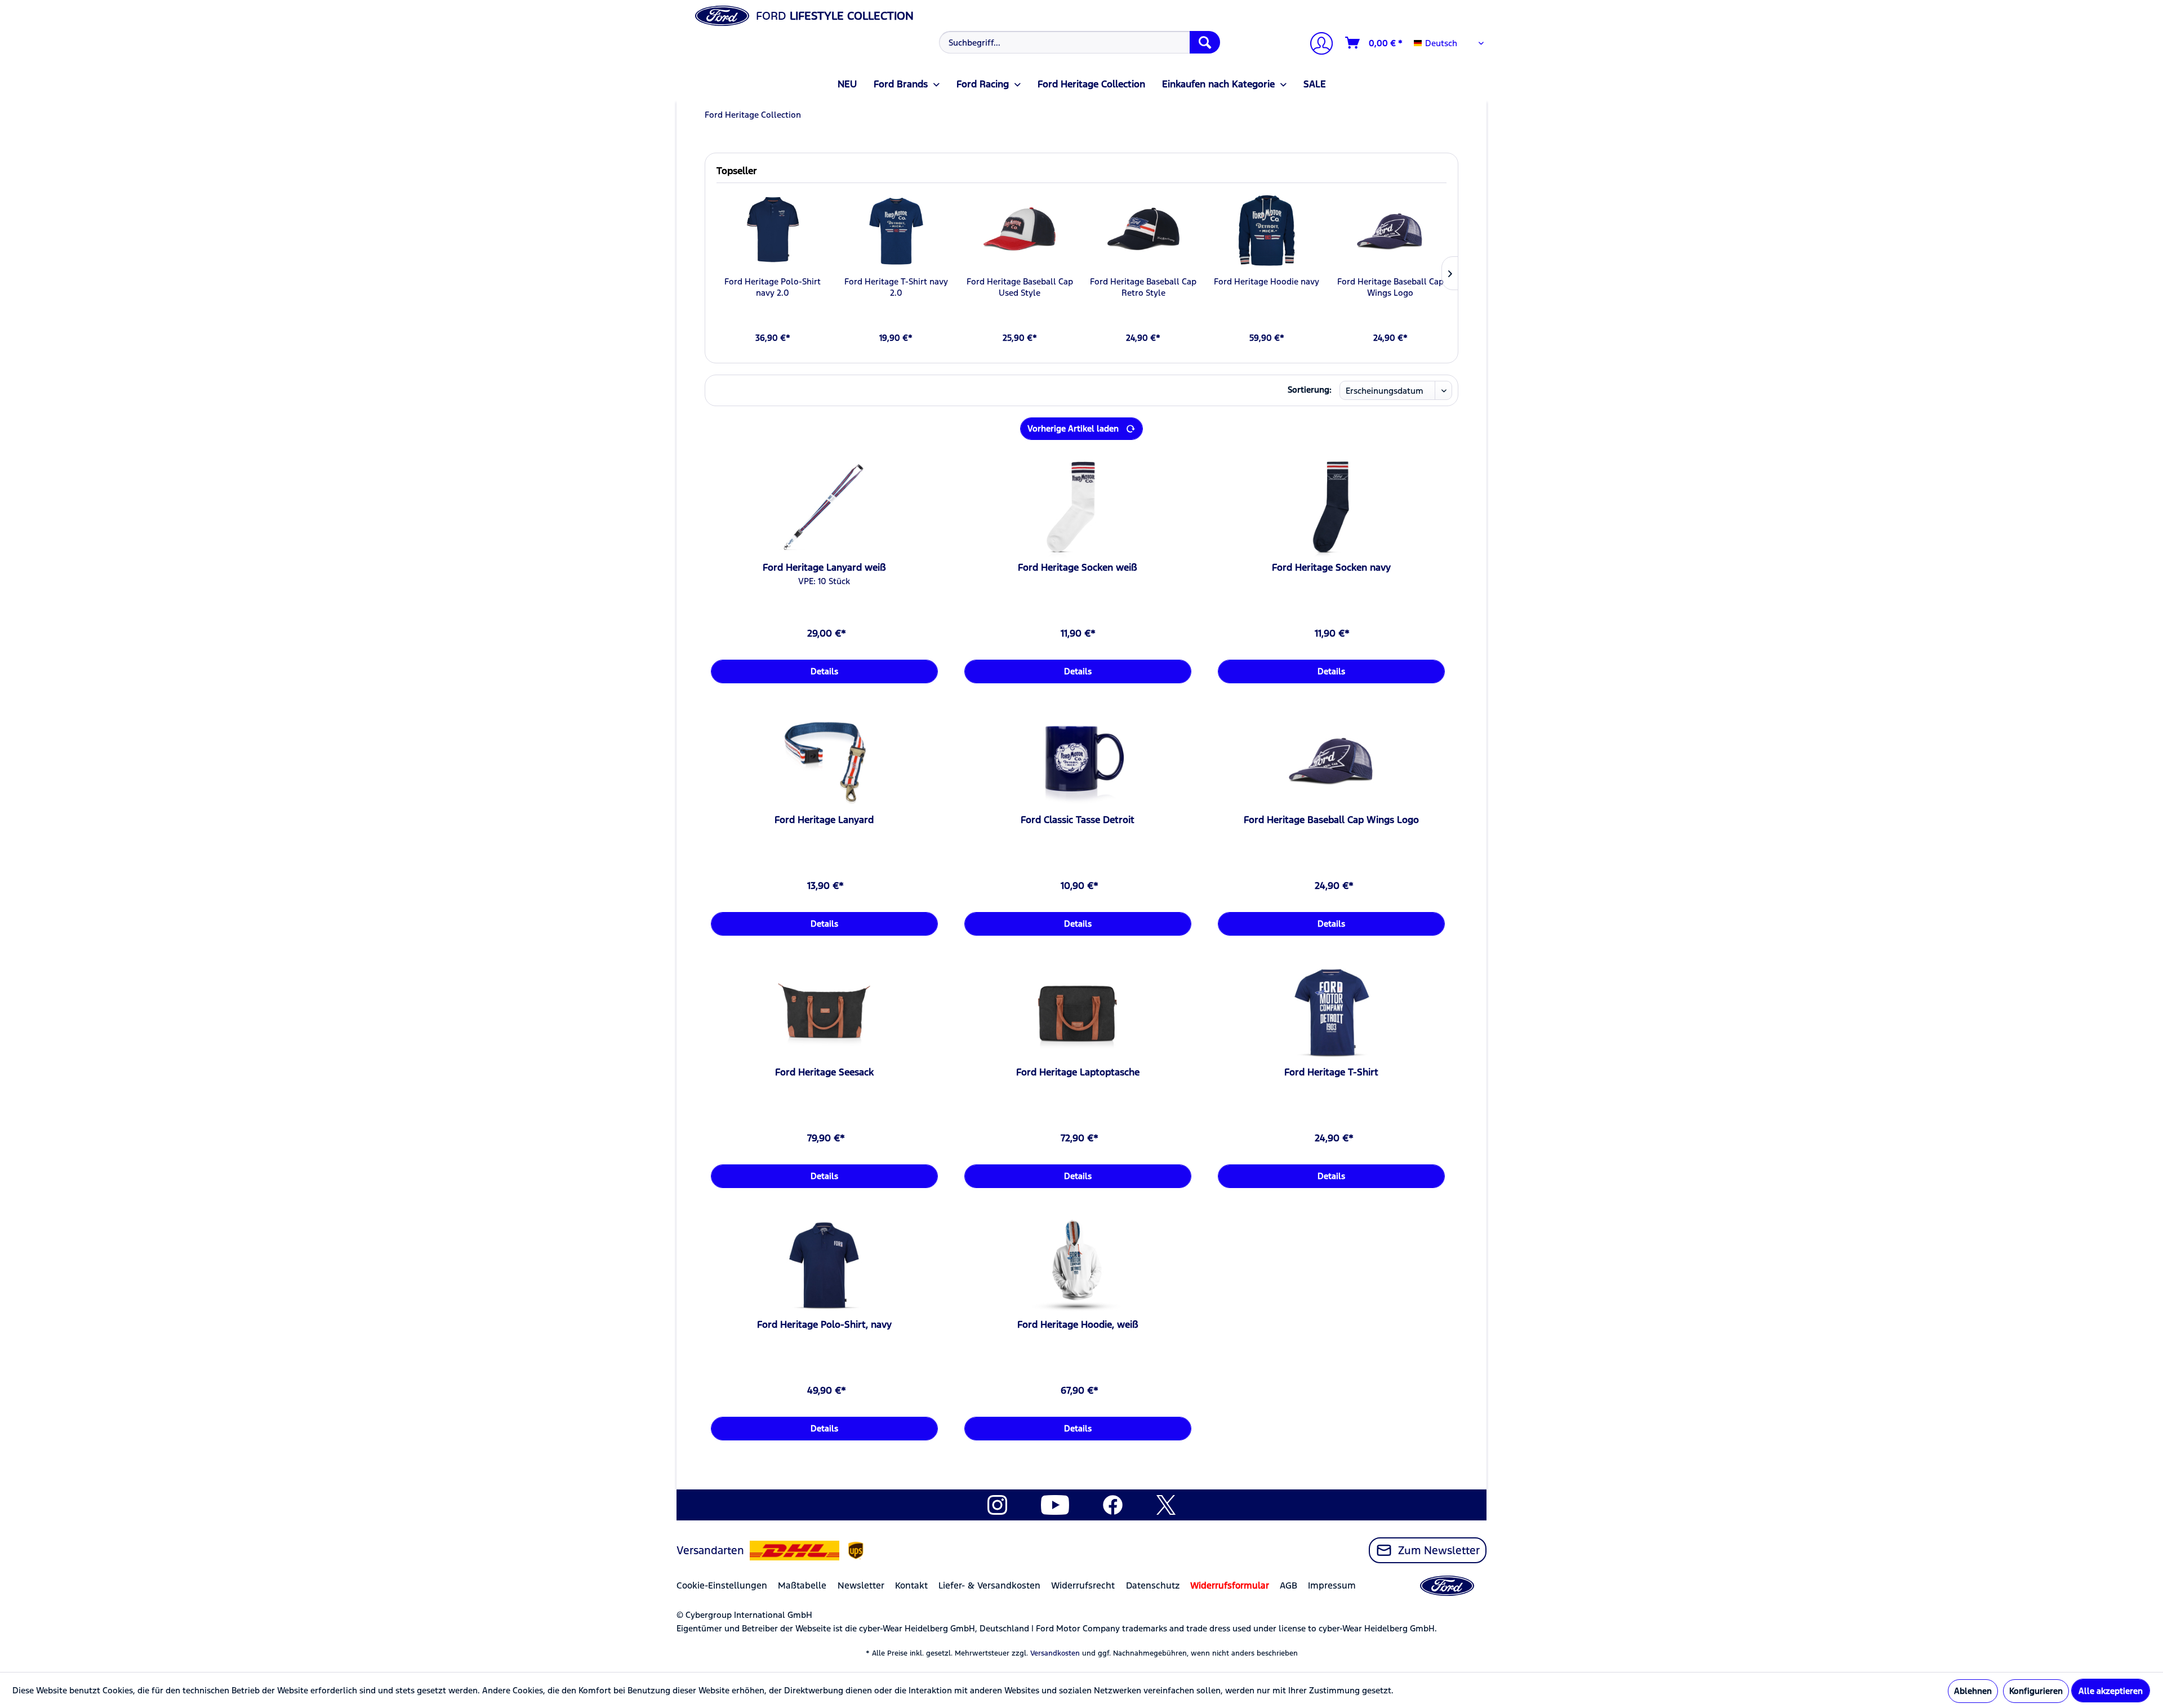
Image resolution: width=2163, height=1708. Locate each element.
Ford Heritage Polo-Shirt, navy (824, 1324)
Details (824, 671)
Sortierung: (1310, 390)
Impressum (1332, 1585)
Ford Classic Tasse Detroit (1078, 820)
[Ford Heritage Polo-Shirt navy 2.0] (773, 231)
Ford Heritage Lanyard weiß (824, 567)
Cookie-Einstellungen (722, 1585)
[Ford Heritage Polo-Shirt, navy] (824, 1265)
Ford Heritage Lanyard (824, 820)
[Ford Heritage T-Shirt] (1331, 1013)
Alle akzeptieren (2111, 1691)
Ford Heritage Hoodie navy (1267, 281)
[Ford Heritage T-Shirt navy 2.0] (896, 231)
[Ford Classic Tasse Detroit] (1078, 760)
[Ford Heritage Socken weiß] (1078, 508)
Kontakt (911, 1585)
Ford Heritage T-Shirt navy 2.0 (896, 287)
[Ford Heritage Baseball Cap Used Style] (1020, 231)
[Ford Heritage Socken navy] (1331, 508)
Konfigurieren (2036, 1691)
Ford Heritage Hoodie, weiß (1078, 1324)
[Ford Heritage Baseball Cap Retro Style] (1143, 231)
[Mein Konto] (1317, 45)
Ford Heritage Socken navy (1331, 567)
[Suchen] (1205, 42)
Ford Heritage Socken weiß (1078, 567)
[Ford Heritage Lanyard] (824, 760)
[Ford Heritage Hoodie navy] (1267, 231)
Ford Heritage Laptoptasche (1078, 1072)
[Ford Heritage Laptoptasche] (1078, 1013)
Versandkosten (1055, 1653)
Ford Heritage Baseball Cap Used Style (1020, 287)
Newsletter (861, 1585)
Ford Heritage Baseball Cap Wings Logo (1390, 287)
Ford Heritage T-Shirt (1331, 1072)
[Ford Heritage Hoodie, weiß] (1078, 1265)
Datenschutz (1153, 1585)
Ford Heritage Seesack (824, 1072)
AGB (1289, 1585)
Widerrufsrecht (1083, 1585)
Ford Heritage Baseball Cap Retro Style (1143, 287)
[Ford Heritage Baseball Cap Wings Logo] (1390, 231)
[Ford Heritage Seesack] (824, 1013)
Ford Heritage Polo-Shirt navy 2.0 (773, 287)
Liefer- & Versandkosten (989, 1585)
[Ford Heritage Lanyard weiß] (824, 508)
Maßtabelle (802, 1585)
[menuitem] (1078, 42)
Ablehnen (1973, 1691)
